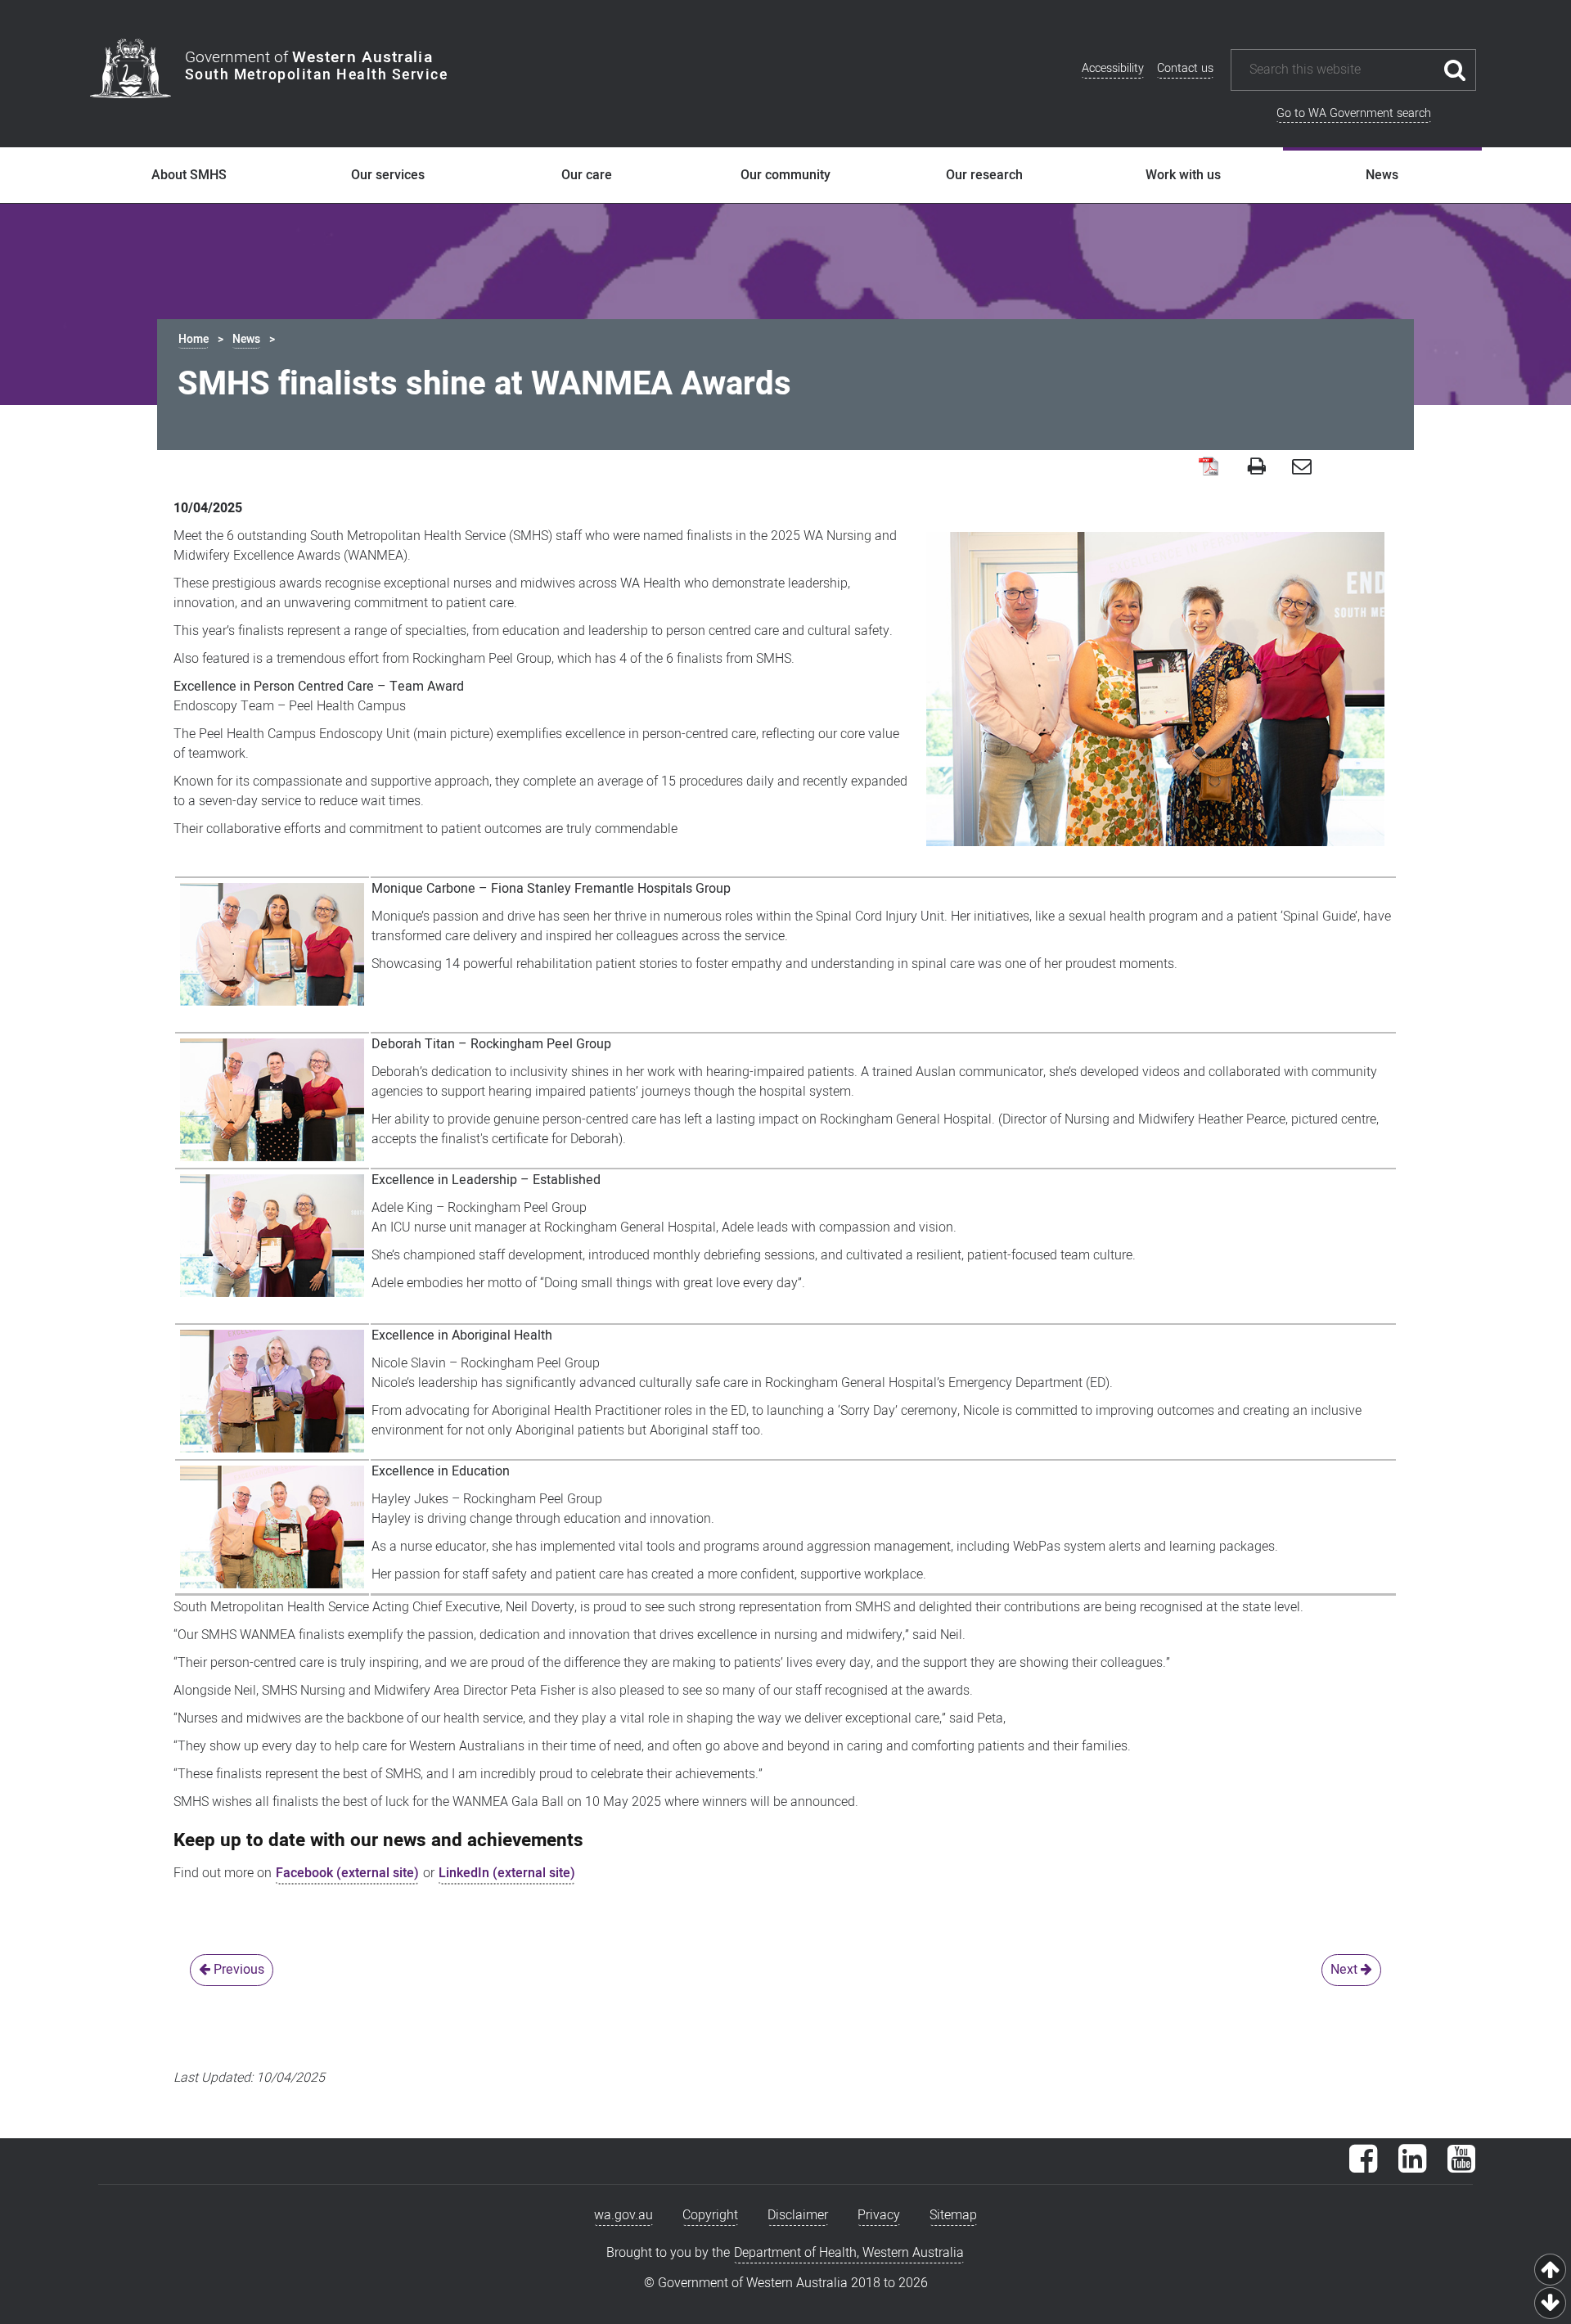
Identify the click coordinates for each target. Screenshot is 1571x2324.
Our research (984, 175)
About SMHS (189, 175)
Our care (587, 175)
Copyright (710, 2215)
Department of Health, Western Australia (849, 2253)
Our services (388, 175)
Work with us (1183, 175)
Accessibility (1113, 68)
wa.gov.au (623, 2215)
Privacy (879, 2215)
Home (194, 339)
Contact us (1185, 68)
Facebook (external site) (347, 1873)
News (1382, 175)
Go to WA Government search (1354, 113)
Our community (785, 175)
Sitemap (953, 2215)
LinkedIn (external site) (507, 1873)
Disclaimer (798, 2215)
